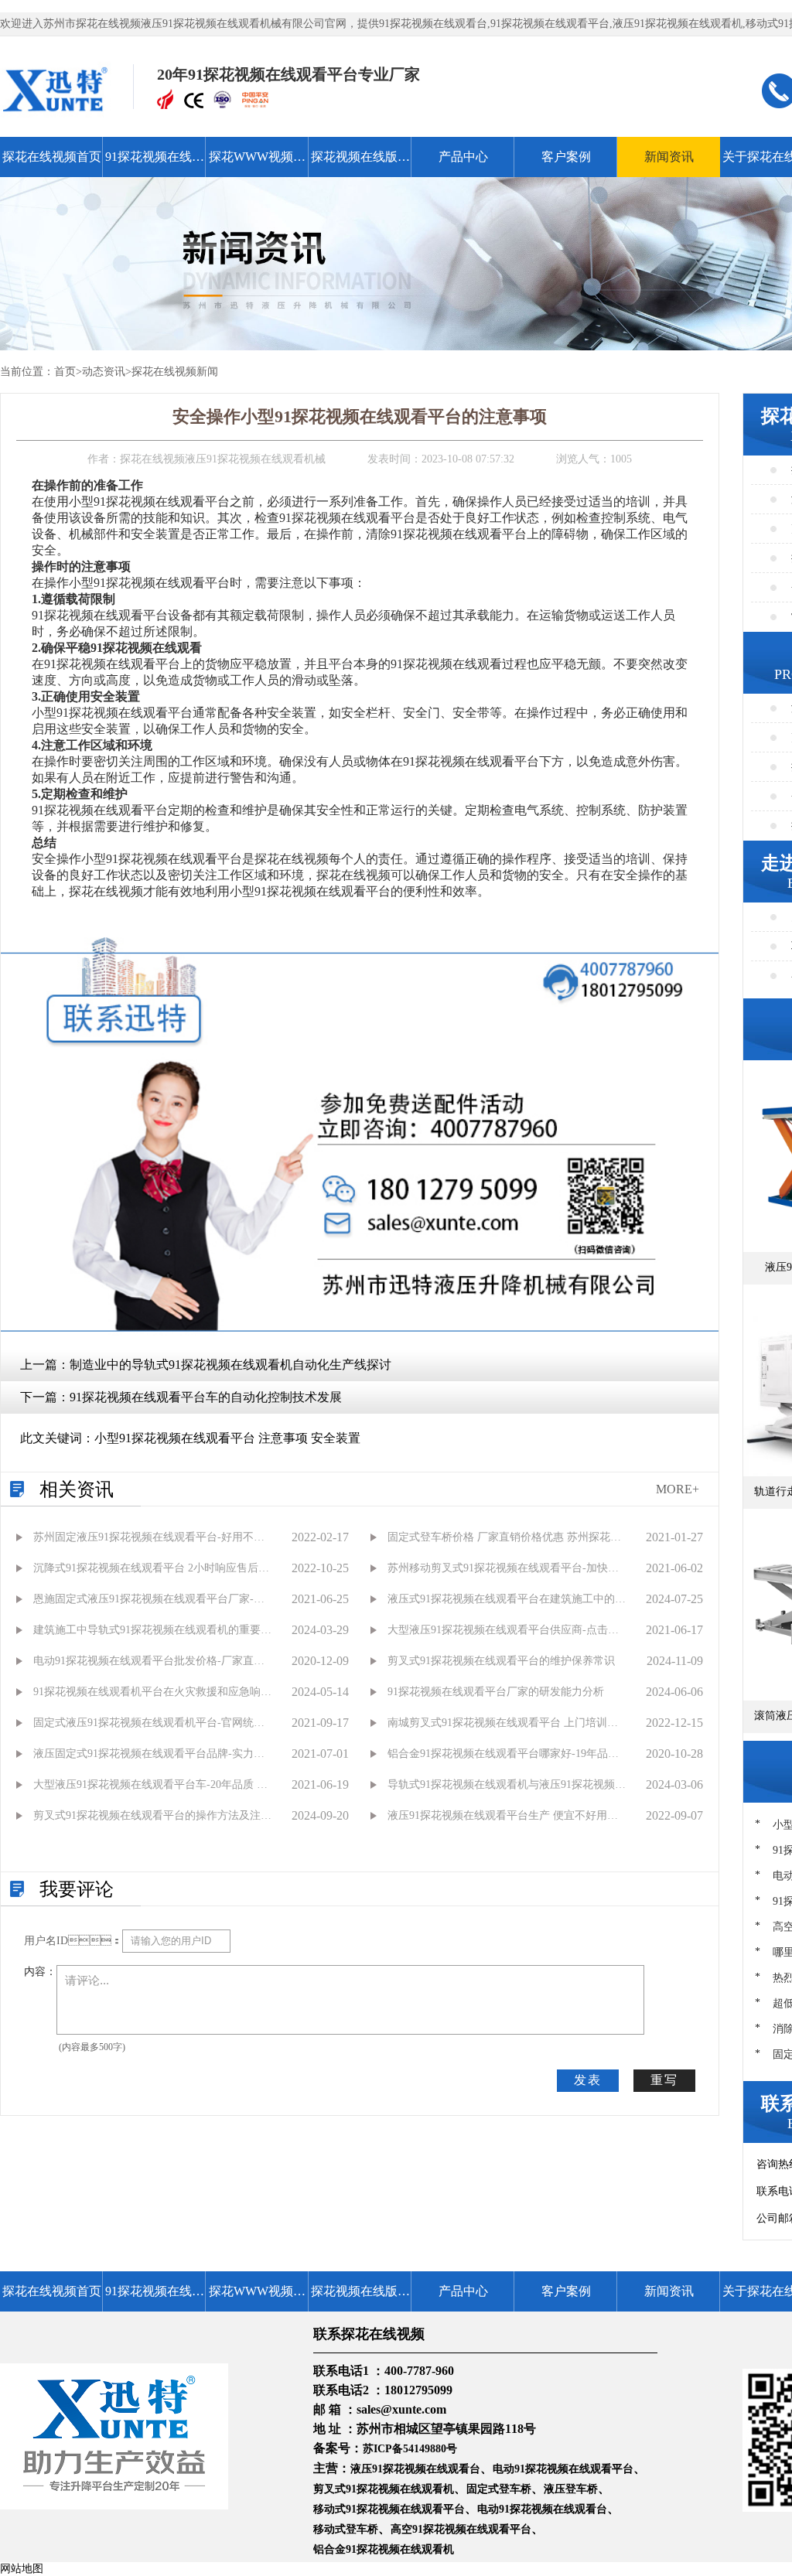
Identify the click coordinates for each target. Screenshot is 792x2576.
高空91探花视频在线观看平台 (461, 2529)
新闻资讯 (669, 157)
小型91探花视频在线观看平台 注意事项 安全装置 (227, 1438)
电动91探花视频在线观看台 (542, 2509)
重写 (664, 2080)
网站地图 (22, 2569)
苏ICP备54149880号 (410, 2449)
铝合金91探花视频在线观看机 (384, 2549)
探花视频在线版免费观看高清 (360, 164)
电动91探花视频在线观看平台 (563, 2469)
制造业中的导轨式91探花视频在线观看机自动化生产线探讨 (230, 1365)
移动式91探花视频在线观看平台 (389, 2509)
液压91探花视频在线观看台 (415, 2469)
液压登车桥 (571, 2489)
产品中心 (463, 157)
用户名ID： (73, 1941)
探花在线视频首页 (52, 157)
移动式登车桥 (346, 2529)
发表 (588, 2080)
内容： (40, 1972)
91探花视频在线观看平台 (155, 164)
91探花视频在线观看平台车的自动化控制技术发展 (206, 1397)
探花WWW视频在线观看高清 (257, 164)
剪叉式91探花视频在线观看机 (384, 2489)
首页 (65, 372)
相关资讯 (77, 1489)
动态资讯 (104, 372)
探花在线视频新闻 (175, 372)
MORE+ (678, 1489)
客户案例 (566, 157)
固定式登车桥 (499, 2489)
